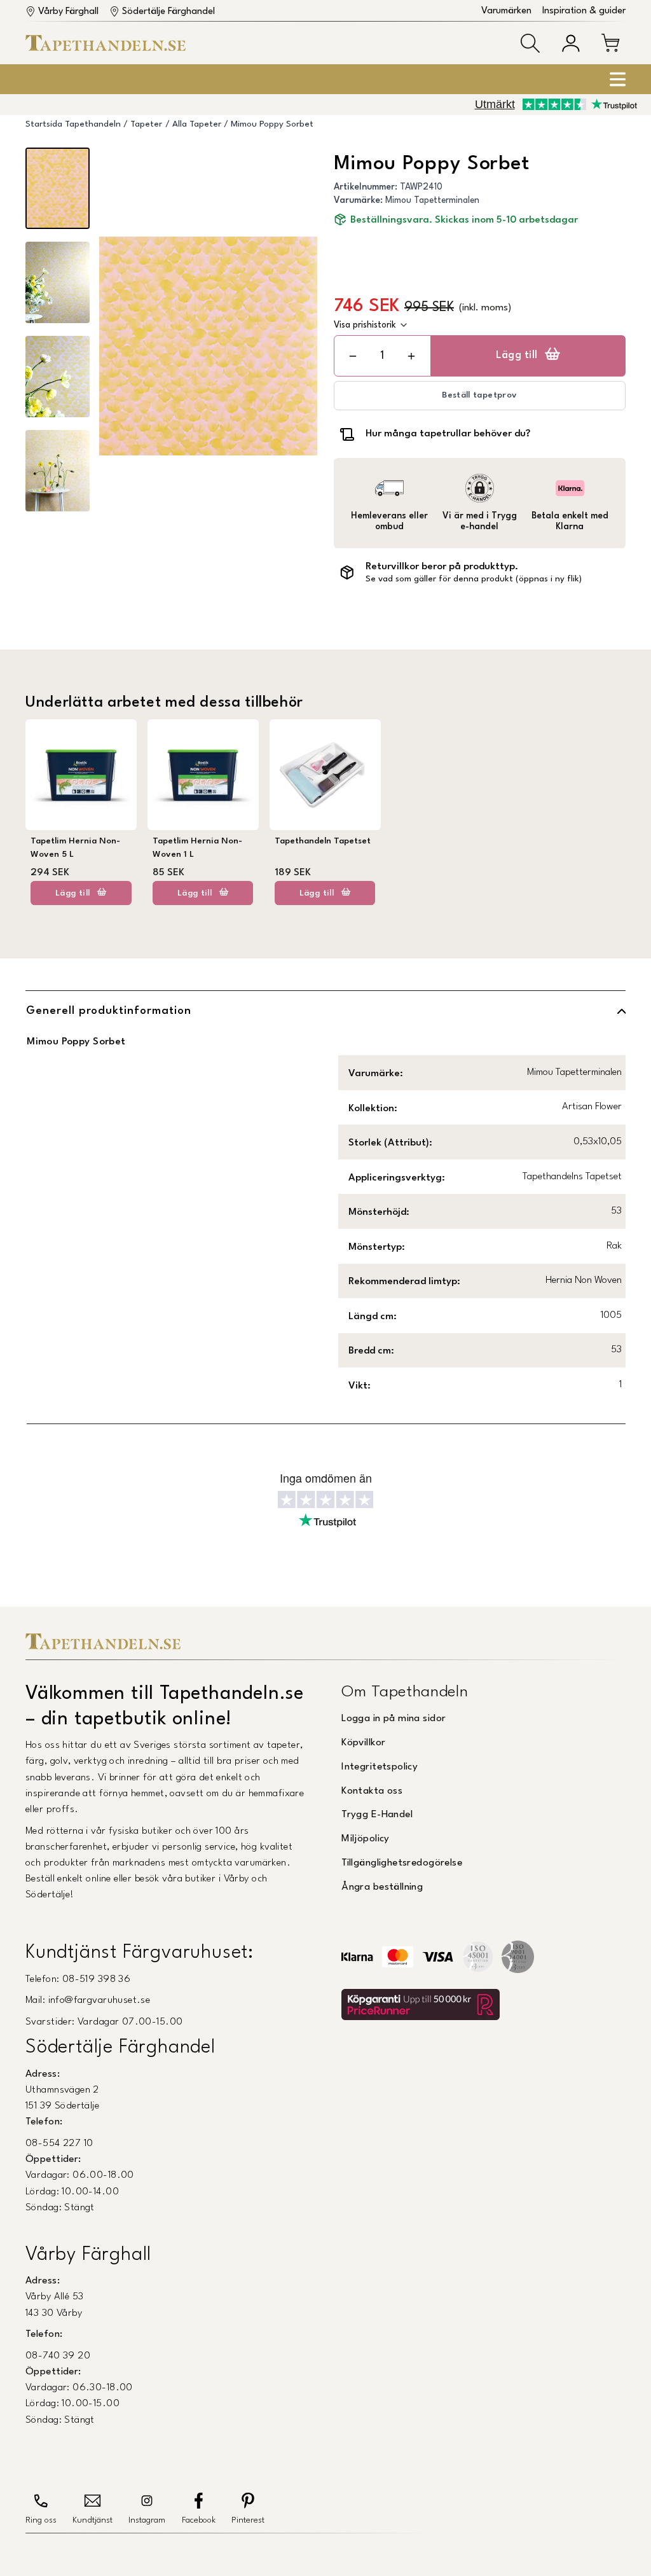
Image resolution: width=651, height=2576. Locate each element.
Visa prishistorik (365, 325)
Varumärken (506, 11)
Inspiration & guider (584, 11)
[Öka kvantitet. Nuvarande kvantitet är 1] (411, 356)
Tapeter (146, 124)
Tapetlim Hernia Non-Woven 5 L (75, 848)
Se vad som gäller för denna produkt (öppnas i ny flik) (474, 579)
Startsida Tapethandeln (73, 124)
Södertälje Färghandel (168, 12)
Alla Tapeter (197, 124)
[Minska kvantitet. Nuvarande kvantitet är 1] (353, 356)
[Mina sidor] (571, 43)
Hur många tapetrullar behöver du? (448, 434)
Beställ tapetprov (479, 395)
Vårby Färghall (68, 12)
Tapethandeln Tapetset (323, 841)
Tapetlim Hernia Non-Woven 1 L (197, 848)
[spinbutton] (382, 356)
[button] (530, 43)
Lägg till (517, 356)
